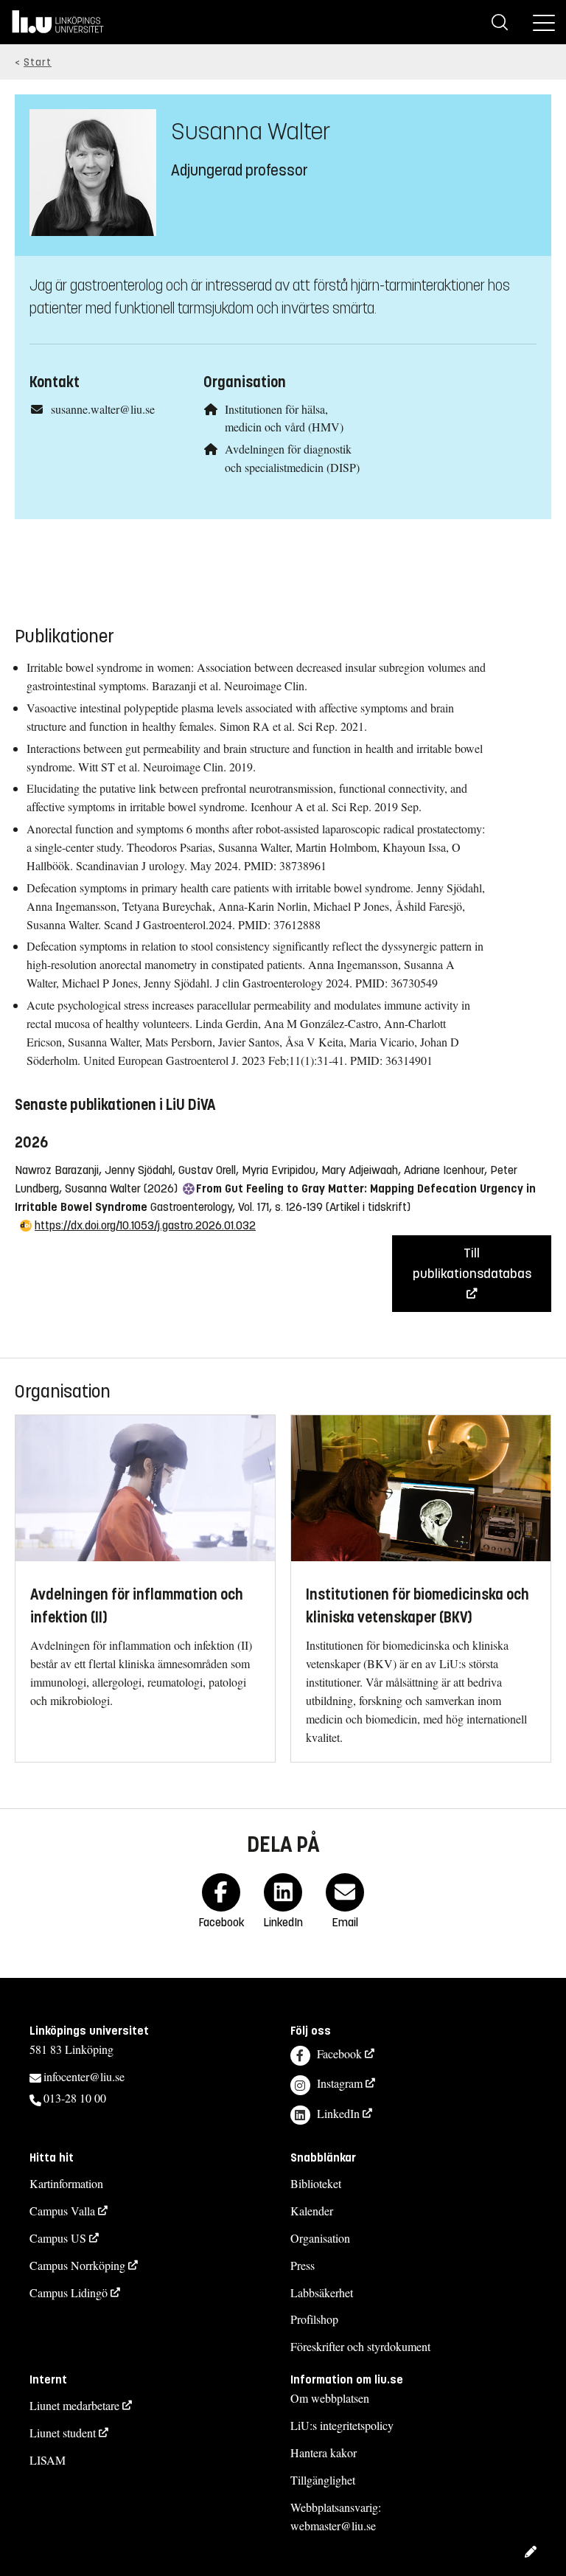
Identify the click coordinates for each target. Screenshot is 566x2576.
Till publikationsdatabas (472, 1263)
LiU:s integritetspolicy (342, 2425)
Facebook (339, 2053)
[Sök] (500, 22)
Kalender (312, 2211)
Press (303, 2265)
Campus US (58, 2238)
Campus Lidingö (69, 2292)
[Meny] (544, 22)
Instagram (340, 2083)
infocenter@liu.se (84, 2076)
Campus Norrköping (77, 2265)
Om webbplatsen (330, 2398)
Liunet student (63, 2433)
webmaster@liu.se (333, 2525)
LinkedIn (338, 2113)
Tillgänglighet (323, 2480)
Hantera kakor (324, 2452)
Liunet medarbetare (74, 2405)
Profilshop (314, 2319)
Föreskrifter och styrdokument (360, 2346)
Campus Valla (62, 2211)
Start (38, 62)
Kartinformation (66, 2183)
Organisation (320, 2238)
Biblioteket (316, 2183)
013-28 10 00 (75, 2098)
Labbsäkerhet (322, 2292)
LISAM (48, 2460)
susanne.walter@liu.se (103, 409)
